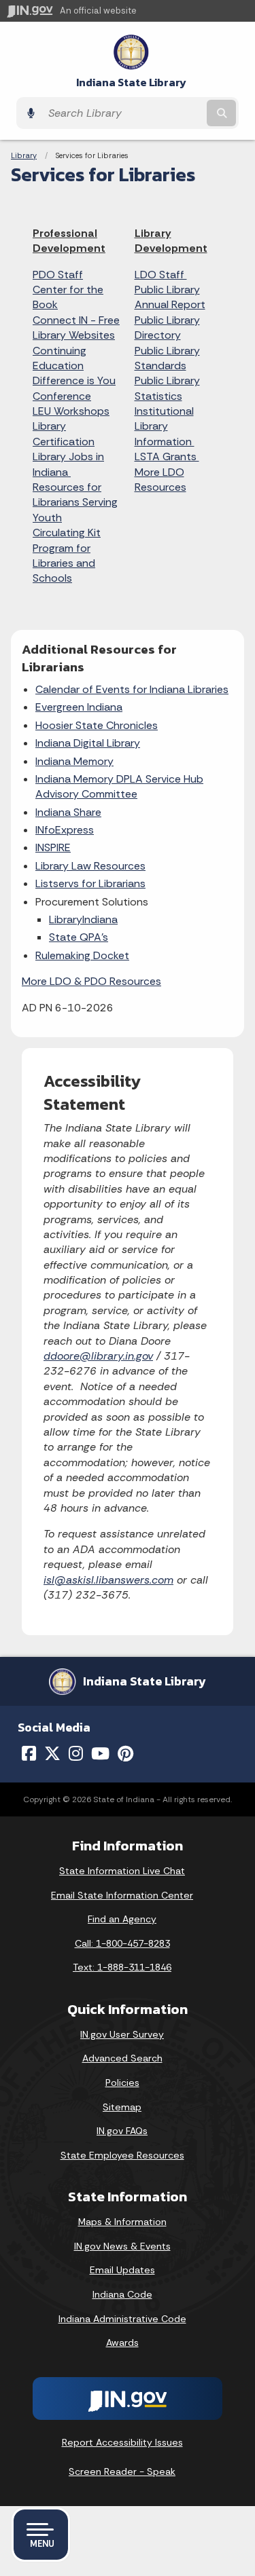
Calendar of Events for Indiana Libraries (132, 689)
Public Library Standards (167, 358)
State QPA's (79, 937)
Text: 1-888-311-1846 (122, 1967)
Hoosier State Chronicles (97, 725)
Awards (122, 2342)
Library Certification (64, 433)
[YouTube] (100, 1753)
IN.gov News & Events (122, 2246)
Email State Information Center (122, 1895)
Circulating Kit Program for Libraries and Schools (67, 555)
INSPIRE (53, 847)
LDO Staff (161, 275)
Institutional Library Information (165, 426)
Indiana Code (122, 2294)
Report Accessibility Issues (122, 2442)
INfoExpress (65, 830)
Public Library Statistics (167, 388)
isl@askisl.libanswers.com (108, 1580)
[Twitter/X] (52, 1753)
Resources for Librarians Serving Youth (75, 502)
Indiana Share (68, 812)
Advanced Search (122, 2058)
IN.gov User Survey (122, 2034)
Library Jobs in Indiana (68, 464)
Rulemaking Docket (82, 955)
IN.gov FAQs (122, 2131)
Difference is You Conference (74, 388)
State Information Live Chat (122, 1871)
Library (24, 155)
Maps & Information (122, 2222)
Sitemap (122, 2107)
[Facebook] (29, 1753)
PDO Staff (58, 275)
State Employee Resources (122, 2155)
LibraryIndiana (83, 919)
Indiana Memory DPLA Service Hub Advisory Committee (119, 786)
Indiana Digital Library (88, 743)
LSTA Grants (167, 456)
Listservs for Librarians (90, 883)
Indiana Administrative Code (122, 2319)
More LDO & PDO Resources (91, 981)
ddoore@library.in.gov (98, 1356)
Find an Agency (122, 1919)
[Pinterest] (125, 1753)
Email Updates (122, 2270)
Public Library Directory (167, 328)
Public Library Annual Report (170, 297)
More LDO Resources (160, 480)
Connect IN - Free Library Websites (76, 328)
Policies (122, 2083)
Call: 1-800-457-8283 (122, 1943)
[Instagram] (76, 1753)
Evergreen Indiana (79, 707)
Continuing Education (60, 358)
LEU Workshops (71, 411)
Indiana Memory (74, 761)
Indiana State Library (131, 82)
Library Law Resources (90, 866)
